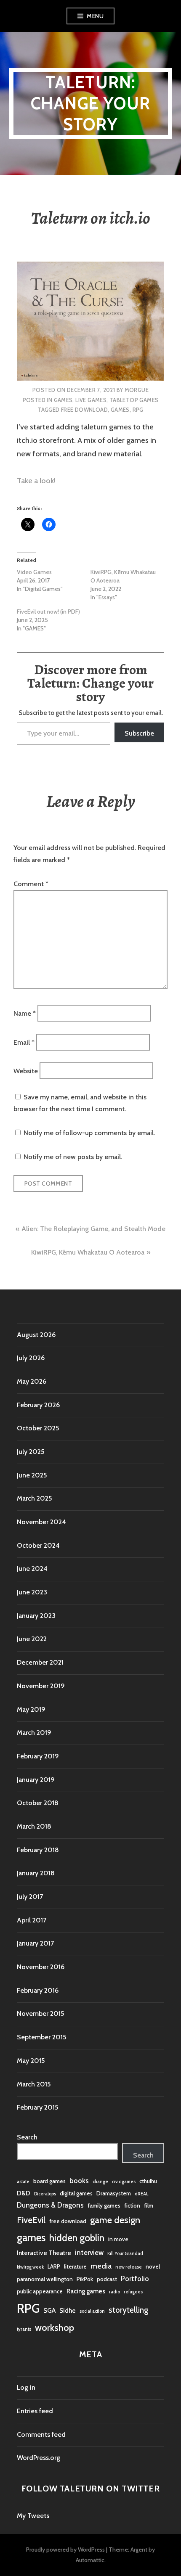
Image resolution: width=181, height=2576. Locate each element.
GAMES (63, 400)
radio (114, 2292)
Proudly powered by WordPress (65, 2550)
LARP (54, 2266)
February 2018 (38, 1850)
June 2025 (32, 1475)
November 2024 (41, 1522)
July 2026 (31, 1358)
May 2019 (31, 1709)
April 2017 (32, 1920)
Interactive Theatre (44, 2253)
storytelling (128, 2310)
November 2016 (41, 1967)
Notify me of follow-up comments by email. (89, 1133)
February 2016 (38, 1990)
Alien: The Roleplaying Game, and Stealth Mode (93, 1229)
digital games (76, 2193)
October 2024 (38, 1545)
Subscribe (139, 733)
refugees (133, 2292)
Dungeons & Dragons (50, 2205)
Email (24, 1042)
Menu (95, 16)
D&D (24, 2193)
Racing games (86, 2291)
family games (104, 2205)
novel (153, 2266)
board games (49, 2181)
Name (25, 1013)
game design (115, 2220)
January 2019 (36, 1780)
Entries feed (35, 2411)
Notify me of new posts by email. (73, 1157)
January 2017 (35, 1943)
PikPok (85, 2279)
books (79, 2181)
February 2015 (37, 2107)
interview (89, 2253)
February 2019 (38, 1756)
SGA (49, 2310)
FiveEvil (31, 2220)
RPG (138, 410)
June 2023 (32, 1592)
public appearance (40, 2291)
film (149, 2205)
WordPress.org (39, 2458)
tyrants (24, 2329)
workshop (55, 2327)
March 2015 (34, 2084)
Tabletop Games (134, 400)
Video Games (34, 572)
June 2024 (32, 1569)
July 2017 (30, 1897)
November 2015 (40, 2013)
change (100, 2182)
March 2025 (34, 1498)
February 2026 (38, 1405)
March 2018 (34, 1826)
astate (23, 2182)
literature (75, 2266)
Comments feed (41, 2434)
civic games (124, 2182)
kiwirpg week (30, 2267)
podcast (107, 2279)
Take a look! (36, 481)
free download (84, 410)
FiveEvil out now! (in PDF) (48, 612)
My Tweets (33, 2516)
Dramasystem (114, 2193)
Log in (26, 2387)
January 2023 (36, 1616)
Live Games (91, 400)
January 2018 (36, 1873)
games (120, 410)
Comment (31, 884)
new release (129, 2267)
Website (26, 1071)
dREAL (141, 2194)
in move (118, 2239)
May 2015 (31, 2061)
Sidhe (68, 2310)
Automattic (90, 2560)
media (101, 2266)
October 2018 (38, 1803)
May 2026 (32, 1381)
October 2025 (38, 1428)
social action (92, 2311)
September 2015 (41, 2037)
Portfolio (135, 2279)
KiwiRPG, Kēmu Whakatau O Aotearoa (88, 1252)
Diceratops (45, 2194)
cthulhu (148, 2181)
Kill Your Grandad (125, 2254)
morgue (137, 390)
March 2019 (34, 1733)
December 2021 (40, 1662)
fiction (132, 2205)
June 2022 (32, 1639)
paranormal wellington (45, 2279)
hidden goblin (77, 2238)
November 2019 (41, 1686)
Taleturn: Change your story (90, 103)
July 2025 (31, 1452)
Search (27, 2137)
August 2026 (36, 1335)
